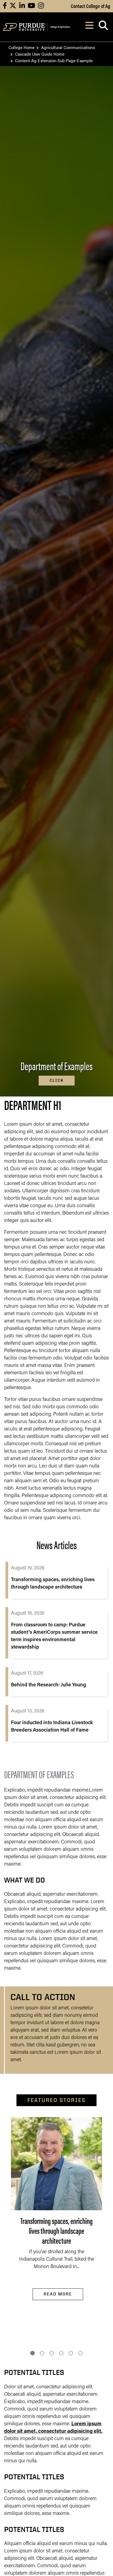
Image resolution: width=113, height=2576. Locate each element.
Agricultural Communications (68, 47)
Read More (58, 2294)
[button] (33, 2353)
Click (57, 1080)
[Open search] (103, 27)
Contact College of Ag (91, 6)
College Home (22, 47)
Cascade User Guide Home (40, 54)
